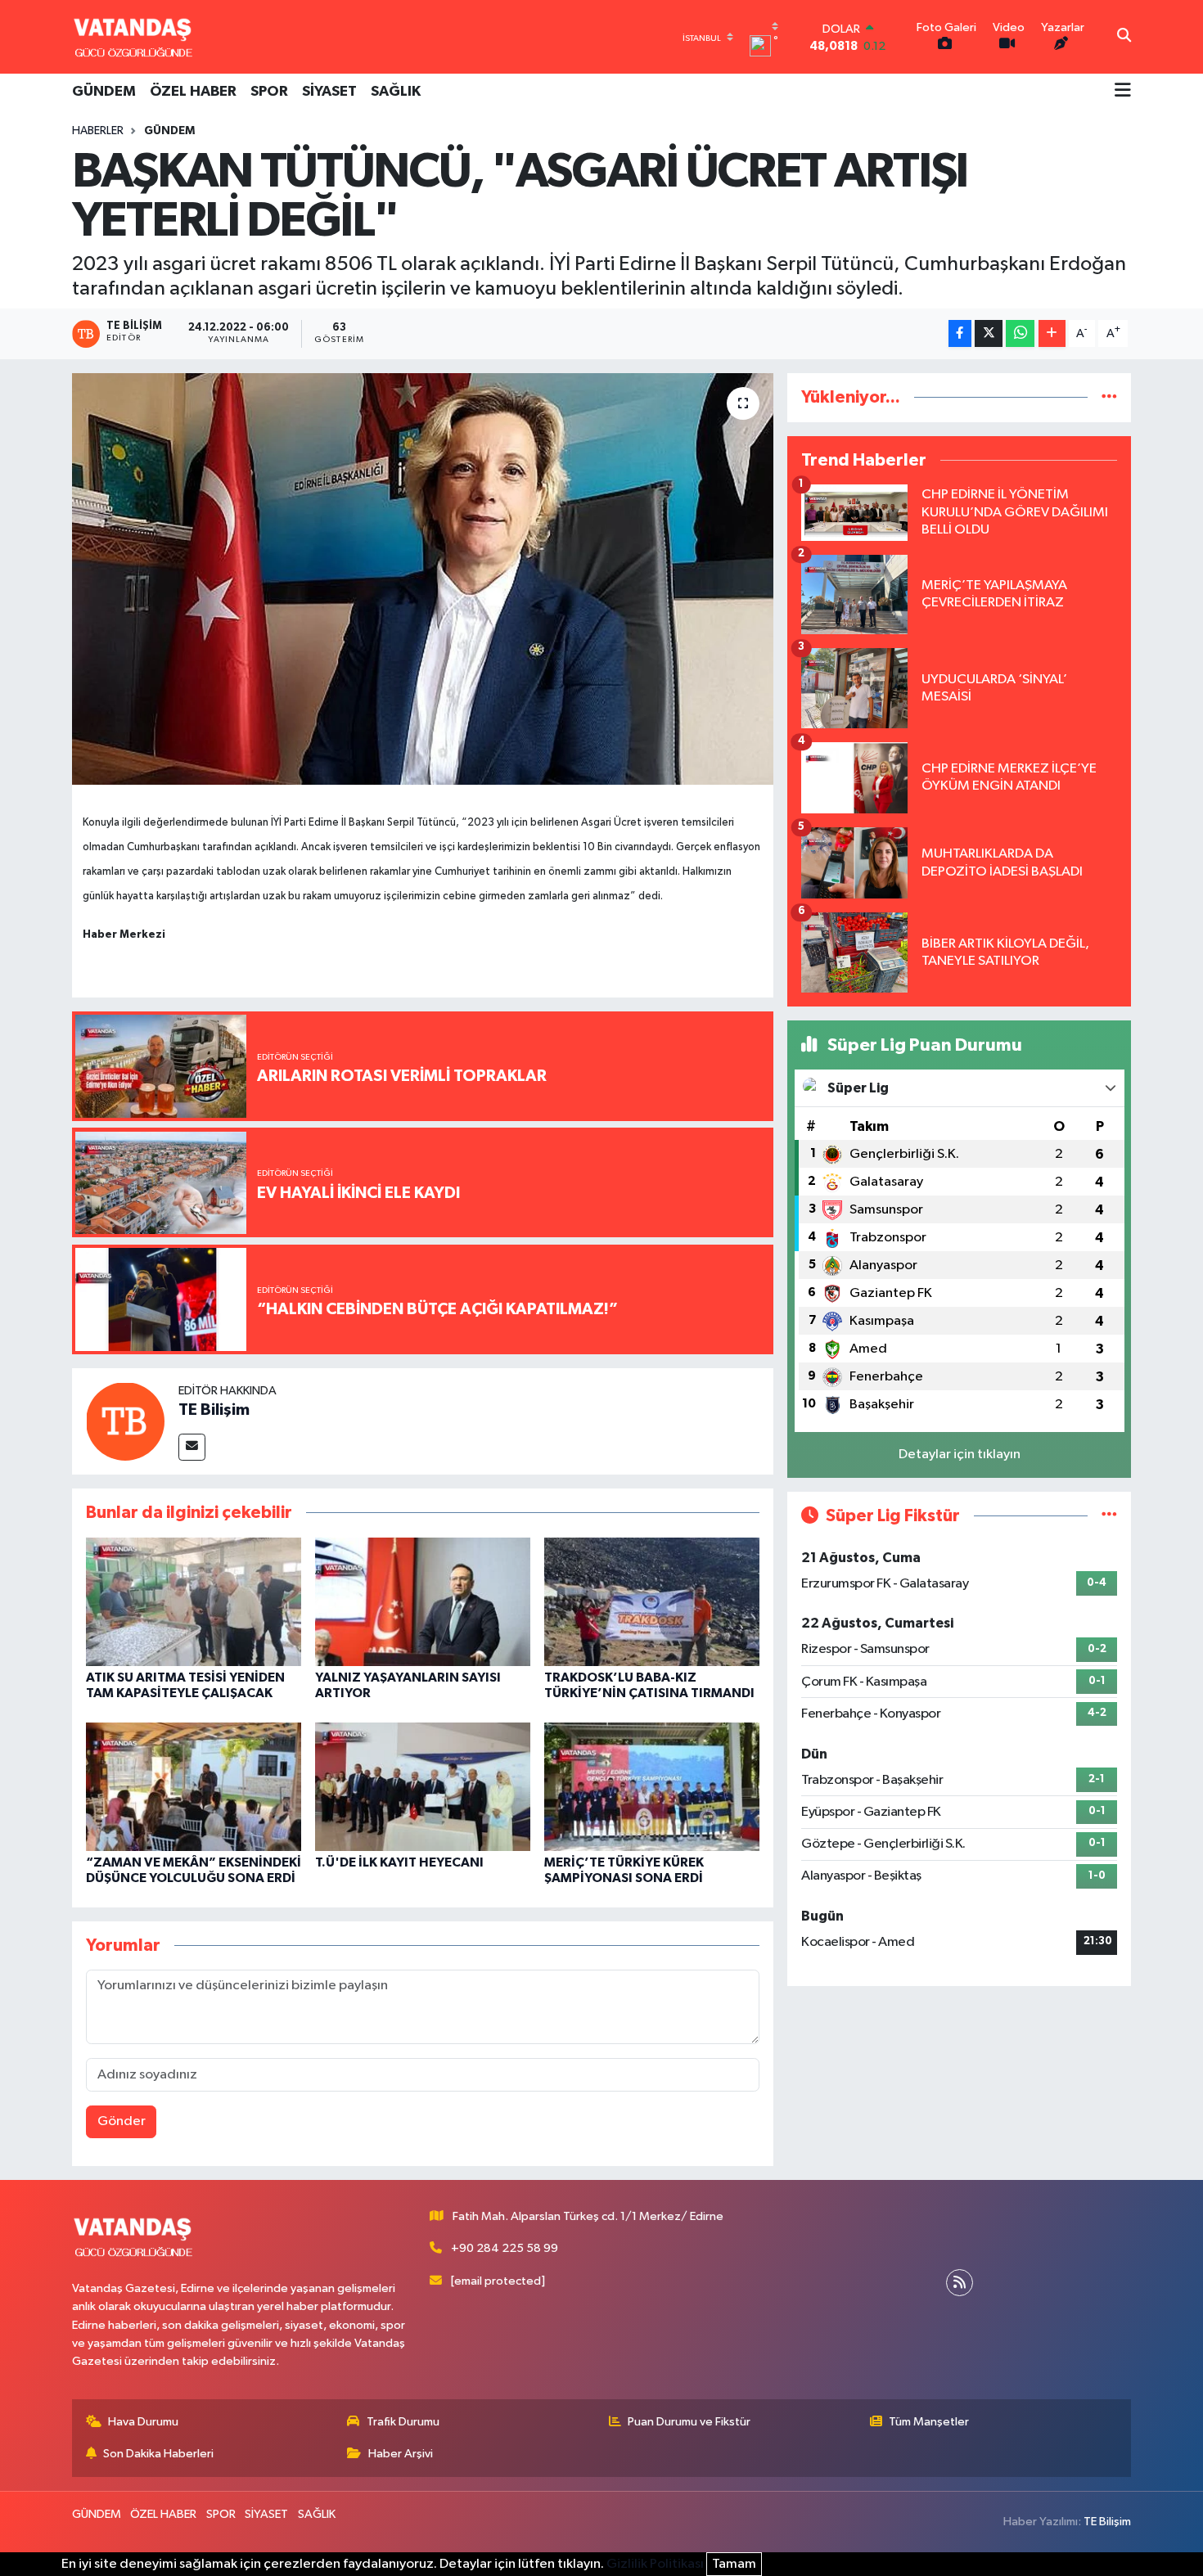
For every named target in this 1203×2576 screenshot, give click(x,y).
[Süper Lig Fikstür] (1109, 1516)
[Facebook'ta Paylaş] (960, 333)
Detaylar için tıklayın (960, 1455)
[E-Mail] (192, 1447)
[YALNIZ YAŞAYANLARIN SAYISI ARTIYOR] (423, 1602)
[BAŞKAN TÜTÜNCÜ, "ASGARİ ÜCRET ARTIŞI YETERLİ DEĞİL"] (423, 579)
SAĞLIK (396, 92)
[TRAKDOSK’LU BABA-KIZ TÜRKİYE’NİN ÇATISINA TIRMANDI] (652, 1602)
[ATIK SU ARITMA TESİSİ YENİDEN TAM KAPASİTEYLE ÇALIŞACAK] (194, 1602)
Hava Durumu (143, 2422)
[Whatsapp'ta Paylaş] (1020, 333)
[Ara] (1124, 37)
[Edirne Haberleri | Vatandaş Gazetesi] (133, 37)
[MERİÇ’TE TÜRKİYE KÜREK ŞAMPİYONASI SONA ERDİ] (652, 1786)
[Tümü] (1109, 397)
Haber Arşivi (401, 2454)
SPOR (269, 92)
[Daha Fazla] (1052, 333)
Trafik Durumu (403, 2422)
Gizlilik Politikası (655, 2564)
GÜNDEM (104, 92)
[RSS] (960, 2283)
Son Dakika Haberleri (158, 2454)
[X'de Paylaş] (989, 333)
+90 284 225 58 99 (505, 2248)
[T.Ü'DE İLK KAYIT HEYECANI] (423, 1786)
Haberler (98, 131)
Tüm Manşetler (929, 2422)
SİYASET (329, 92)
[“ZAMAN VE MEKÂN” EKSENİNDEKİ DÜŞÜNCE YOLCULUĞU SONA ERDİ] (194, 1786)
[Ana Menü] (1123, 92)
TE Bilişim (214, 1410)
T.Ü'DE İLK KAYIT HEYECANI (399, 1862)
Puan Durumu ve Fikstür (689, 2422)
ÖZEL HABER (193, 92)
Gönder (122, 2121)
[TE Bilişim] (125, 1421)
